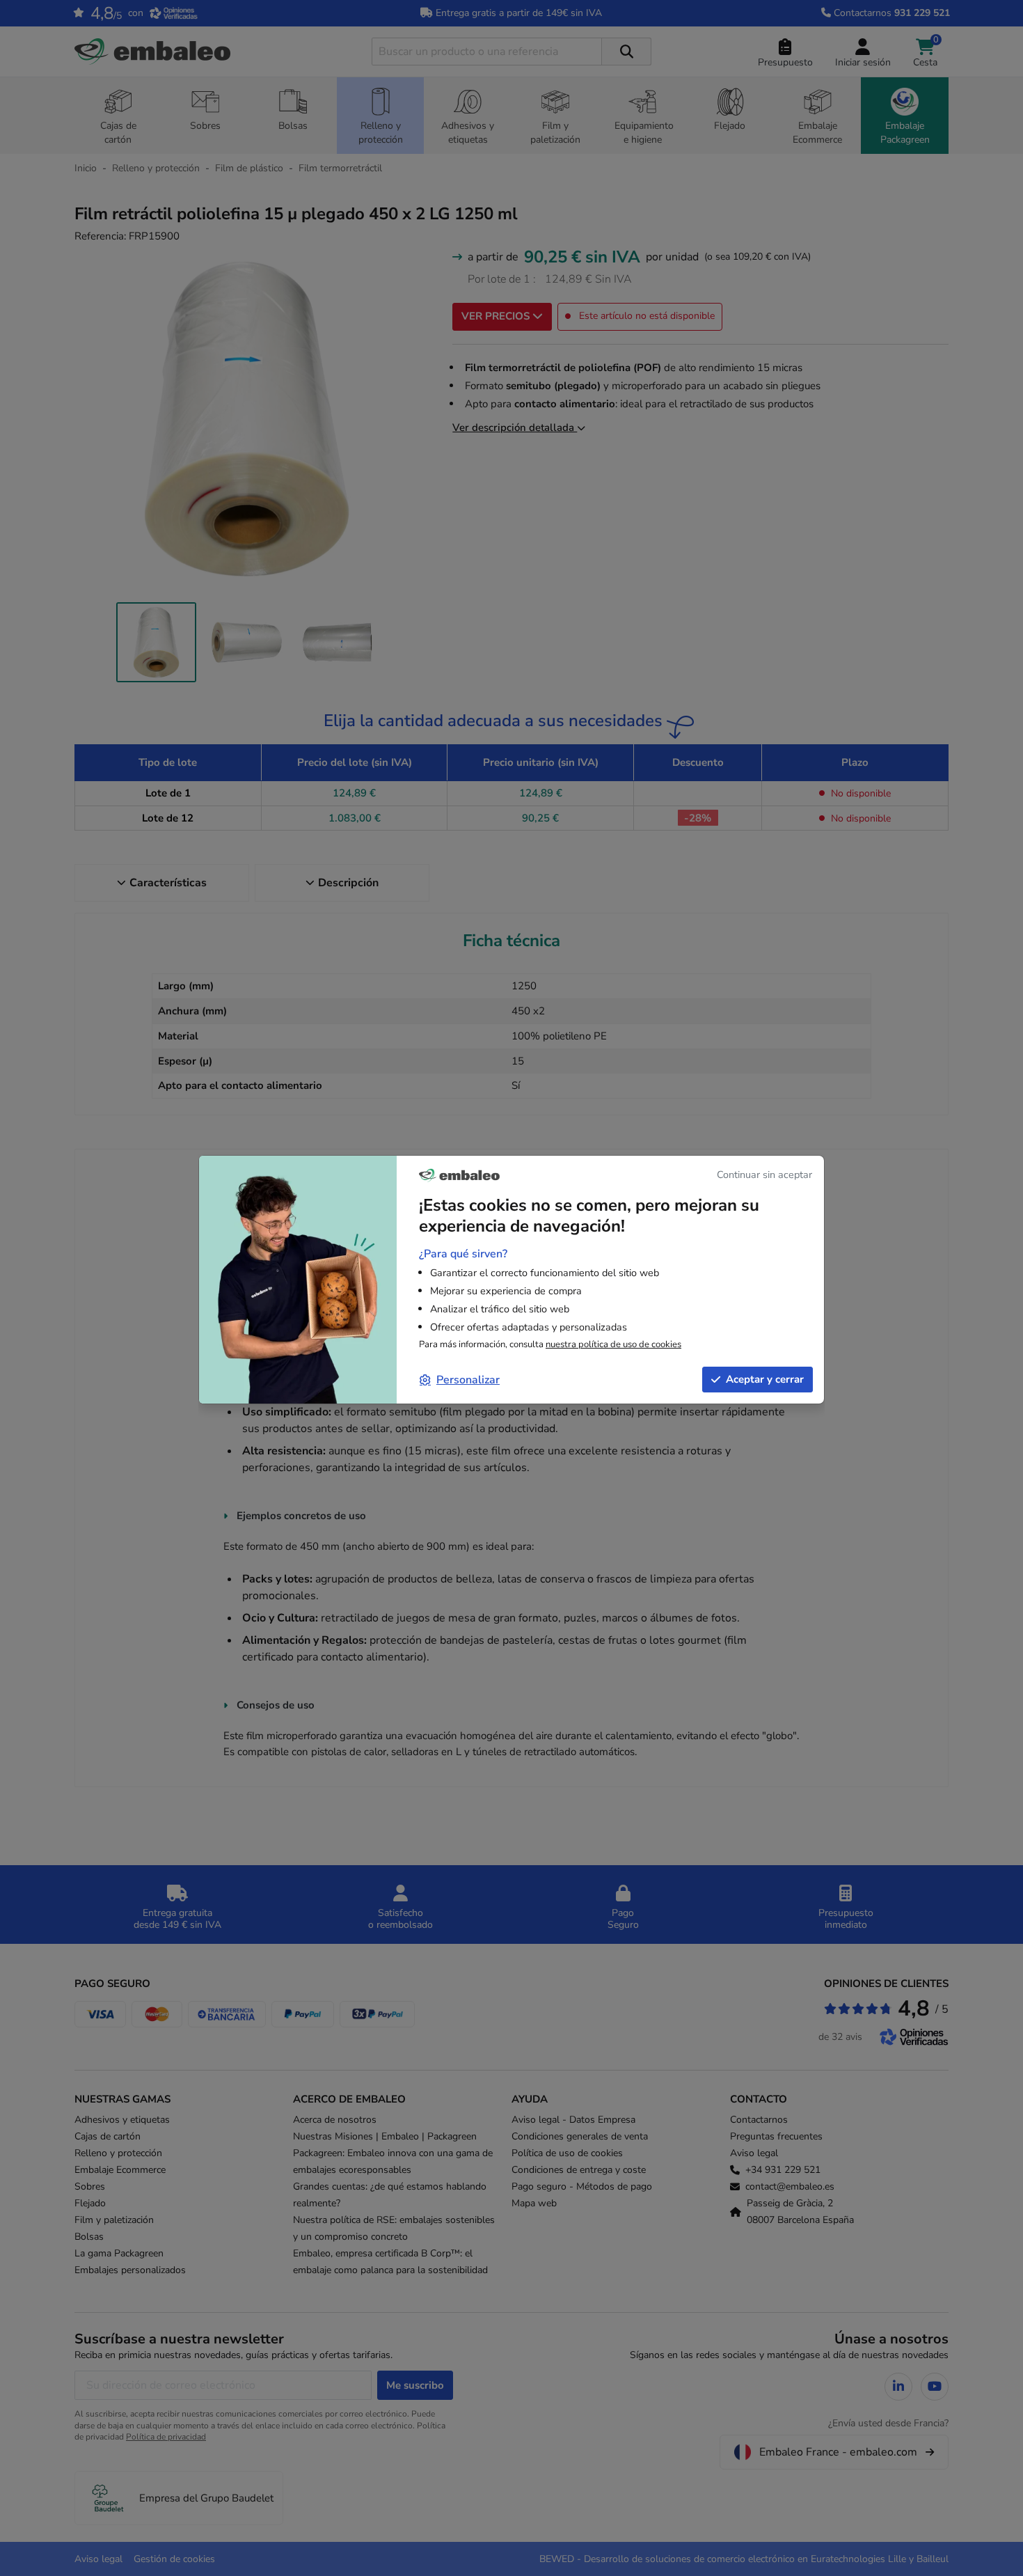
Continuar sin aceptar (764, 1175)
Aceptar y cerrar (765, 1379)
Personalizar (468, 1380)
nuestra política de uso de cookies (613, 1344)
